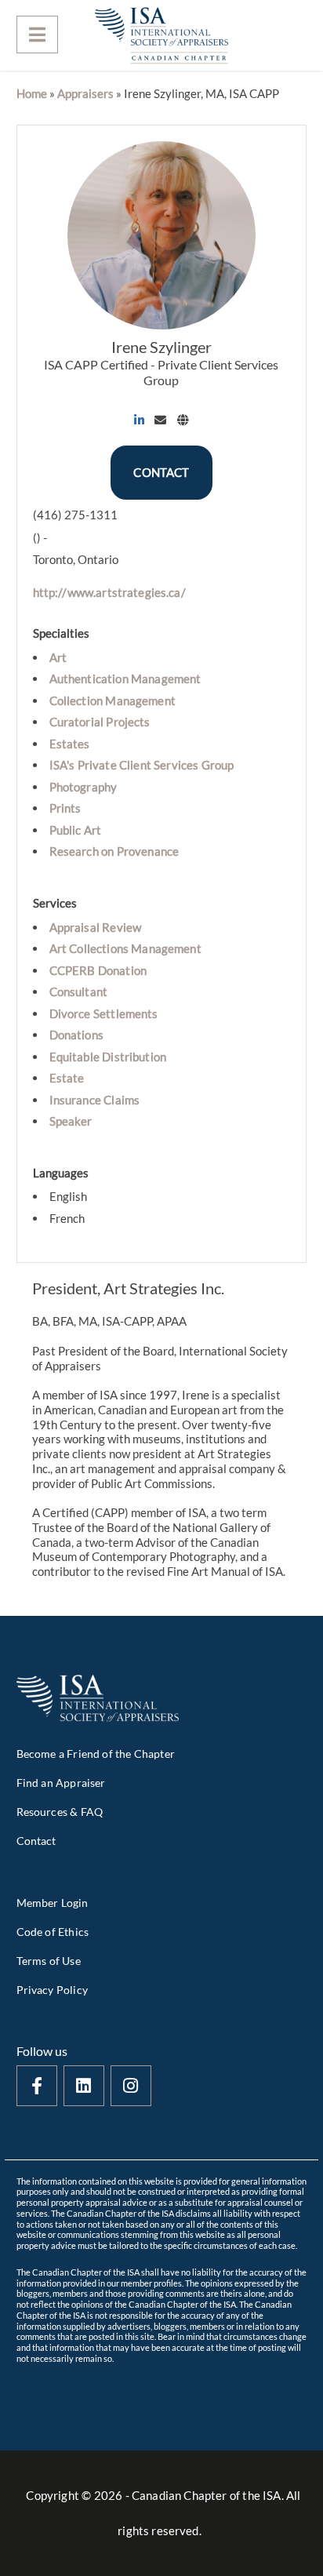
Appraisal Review (96, 927)
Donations (76, 1035)
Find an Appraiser (61, 1783)
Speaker (71, 1121)
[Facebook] (37, 2086)
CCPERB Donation (98, 970)
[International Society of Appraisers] (161, 35)
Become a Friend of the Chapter (96, 1754)
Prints (65, 808)
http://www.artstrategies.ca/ (109, 592)
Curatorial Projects (100, 722)
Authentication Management (125, 679)
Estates (70, 744)
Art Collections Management (125, 948)
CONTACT (161, 472)
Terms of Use (49, 1961)
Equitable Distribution (108, 1057)
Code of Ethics (53, 1932)
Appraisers (85, 93)
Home (32, 93)
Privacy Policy (52, 1990)
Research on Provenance (114, 851)
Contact (36, 1841)
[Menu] (37, 35)
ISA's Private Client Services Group (142, 765)
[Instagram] (131, 2086)
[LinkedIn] (84, 2086)
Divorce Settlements (104, 1013)
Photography (83, 787)
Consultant (79, 991)
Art (58, 657)
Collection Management (113, 700)
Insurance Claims (95, 1100)
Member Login (53, 1903)
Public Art (76, 830)
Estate (67, 1078)
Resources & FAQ (60, 1812)
